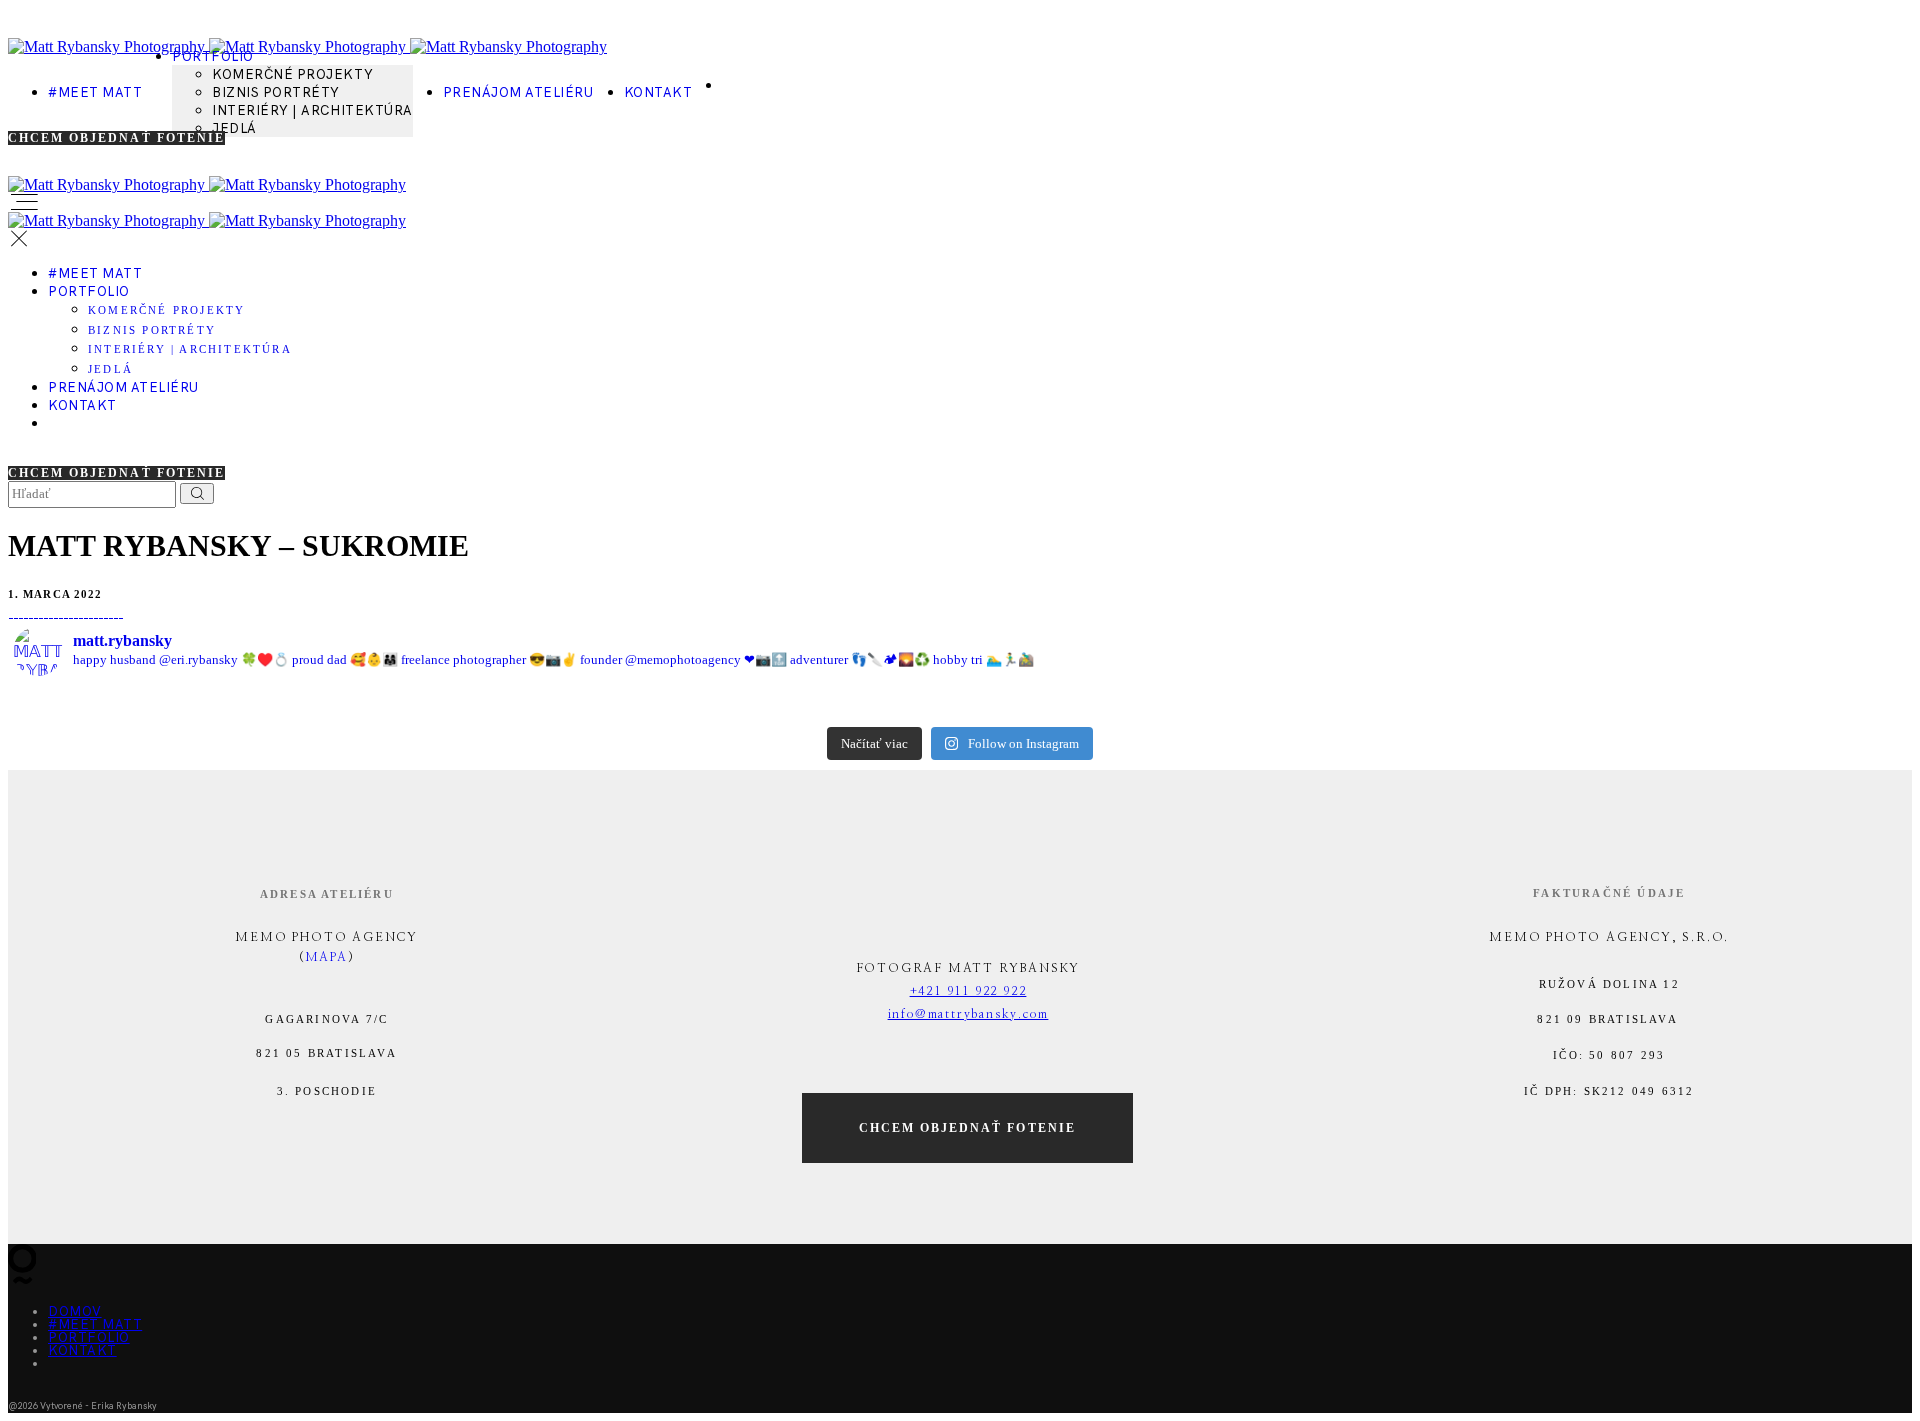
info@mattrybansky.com (968, 1014)
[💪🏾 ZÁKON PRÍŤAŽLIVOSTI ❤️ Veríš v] (1118, 704)
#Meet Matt (95, 92)
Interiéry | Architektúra (312, 110)
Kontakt (658, 92)
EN (742, 94)
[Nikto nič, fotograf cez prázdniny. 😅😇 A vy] (171, 704)
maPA (326, 957)
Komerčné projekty (292, 74)
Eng (68, 1372)
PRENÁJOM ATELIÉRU (518, 92)
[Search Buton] (197, 493)
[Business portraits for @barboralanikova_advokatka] (1749, 704)
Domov (75, 1311)
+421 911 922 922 (968, 991)
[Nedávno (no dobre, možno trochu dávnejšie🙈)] (802, 704)
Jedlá (234, 128)
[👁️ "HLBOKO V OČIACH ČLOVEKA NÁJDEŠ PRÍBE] (1433, 704)
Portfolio (213, 56)
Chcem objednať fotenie (116, 138)
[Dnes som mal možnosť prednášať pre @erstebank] (487, 704)
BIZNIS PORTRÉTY (276, 92)
